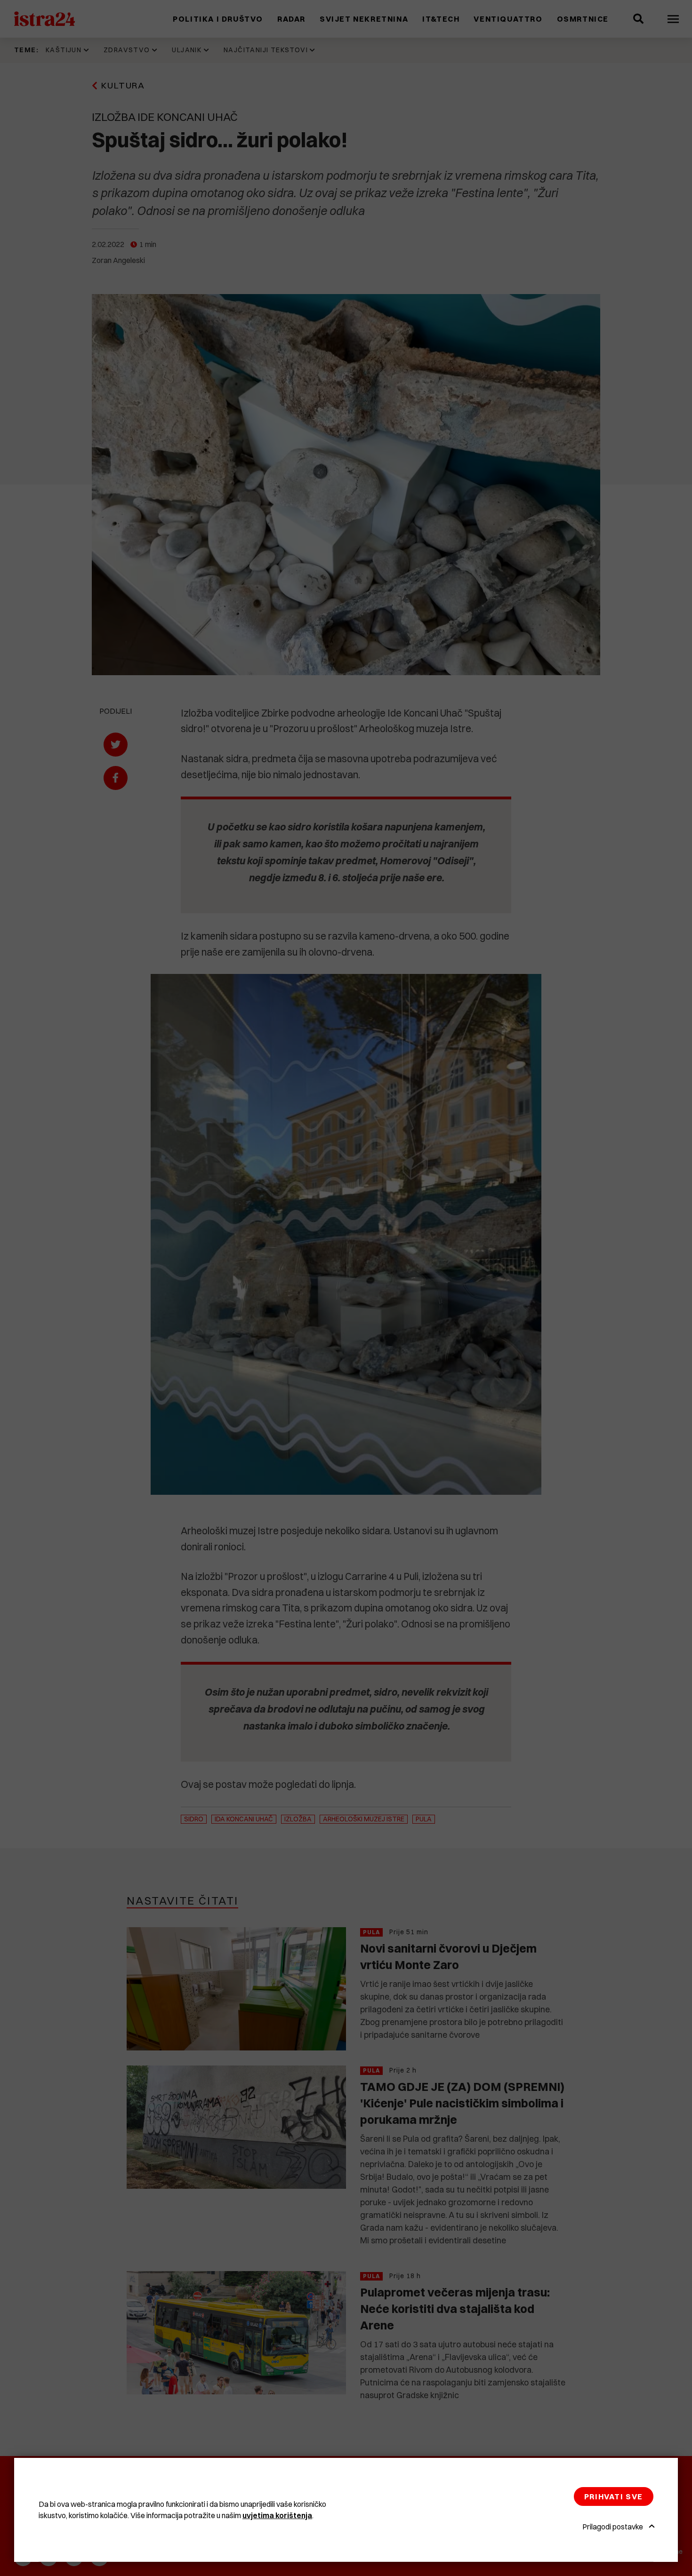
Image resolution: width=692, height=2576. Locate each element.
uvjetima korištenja (277, 2515)
